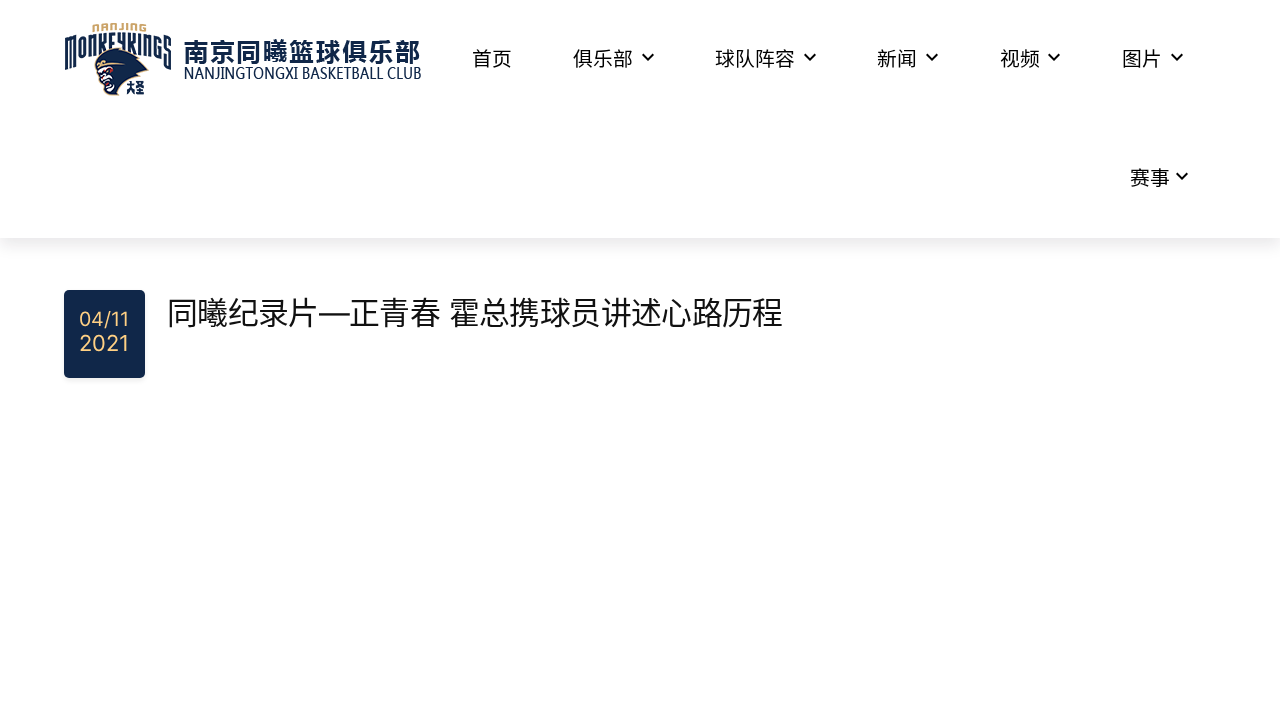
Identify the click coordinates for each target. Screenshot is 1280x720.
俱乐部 (603, 59)
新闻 (897, 59)
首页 (492, 59)
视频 (1020, 59)
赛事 (1150, 178)
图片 (1142, 59)
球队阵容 (755, 59)
